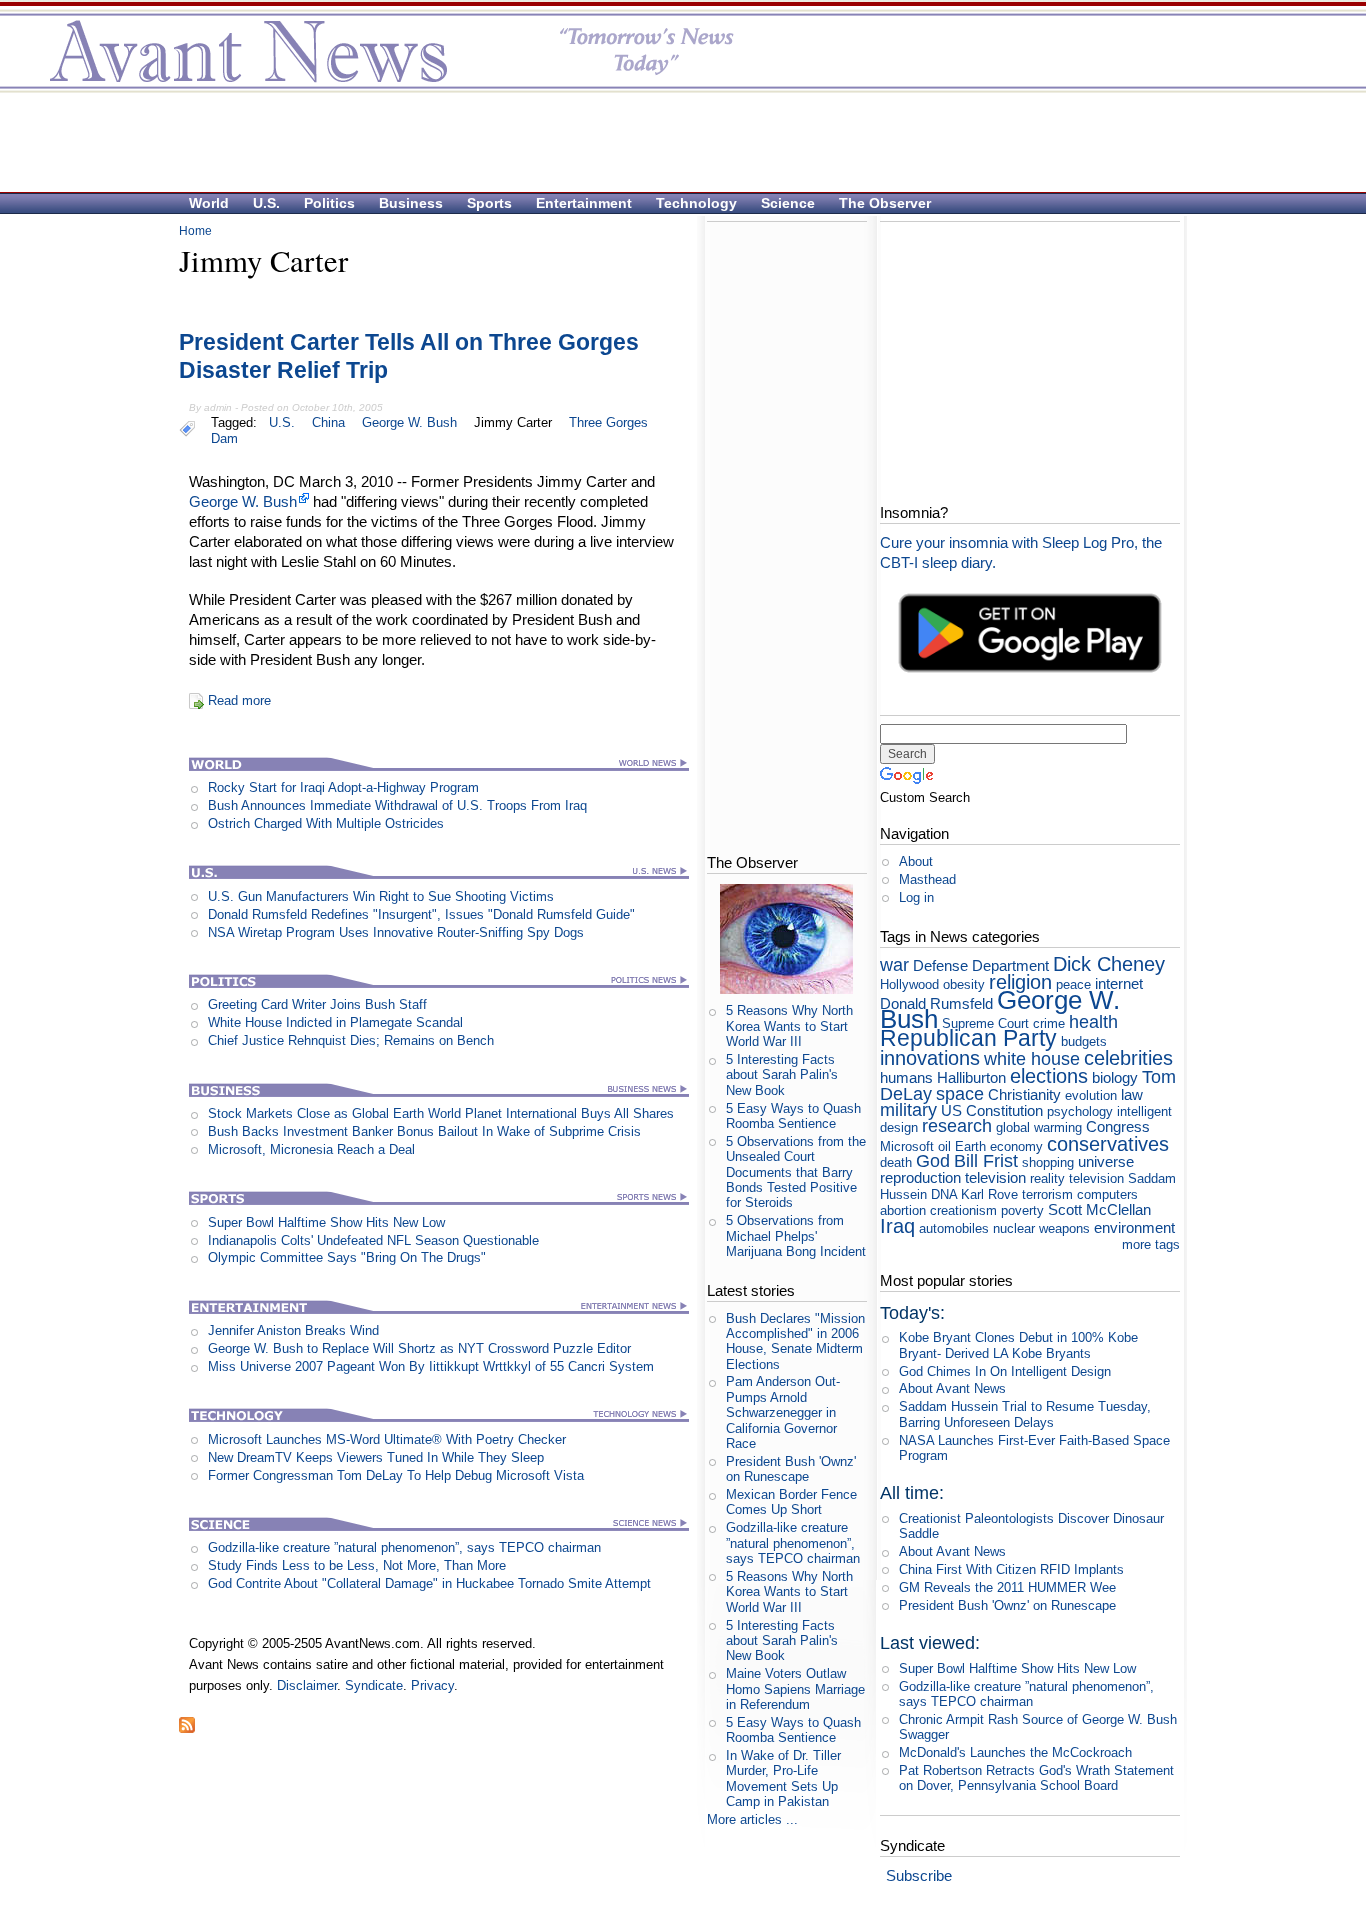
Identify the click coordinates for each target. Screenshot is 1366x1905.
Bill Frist (986, 1161)
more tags (1151, 1244)
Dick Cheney (1109, 963)
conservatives (1108, 1143)
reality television (1077, 1178)
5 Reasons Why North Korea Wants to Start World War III (789, 1026)
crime (1049, 1023)
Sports (489, 203)
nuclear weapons (1041, 1228)
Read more (239, 700)
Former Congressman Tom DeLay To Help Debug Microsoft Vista (396, 1475)
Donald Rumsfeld (936, 1003)
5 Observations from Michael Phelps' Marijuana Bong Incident (796, 1236)
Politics (329, 203)
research (957, 1126)
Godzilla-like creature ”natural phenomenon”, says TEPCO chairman (404, 1547)
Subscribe (919, 1875)
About (916, 861)
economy (1016, 1146)
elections (1049, 1075)
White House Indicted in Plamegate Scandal (335, 1022)
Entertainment (584, 203)
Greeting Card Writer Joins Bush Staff (317, 1004)
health (1093, 1022)
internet (1119, 983)
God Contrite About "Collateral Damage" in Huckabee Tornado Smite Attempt (429, 1583)
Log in (916, 897)
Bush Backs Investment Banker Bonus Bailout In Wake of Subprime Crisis (424, 1131)
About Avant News (952, 1388)
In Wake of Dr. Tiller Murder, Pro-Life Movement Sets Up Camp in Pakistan (783, 1778)
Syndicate (374, 1685)
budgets (1084, 1041)
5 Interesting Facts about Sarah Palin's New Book (782, 1075)
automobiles (954, 1228)
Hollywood (909, 984)
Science (788, 203)
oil (944, 1146)
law (1132, 1094)
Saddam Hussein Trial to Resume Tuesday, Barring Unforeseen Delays (1025, 1414)
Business (411, 203)
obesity (964, 984)
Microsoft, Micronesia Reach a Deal (311, 1149)
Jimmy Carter (513, 422)
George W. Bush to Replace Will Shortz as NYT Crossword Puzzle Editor (419, 1348)
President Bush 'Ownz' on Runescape (791, 1469)
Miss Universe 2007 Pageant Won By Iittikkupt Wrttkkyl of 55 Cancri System (431, 1366)
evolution (1091, 1095)
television (995, 1177)
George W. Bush (409, 422)
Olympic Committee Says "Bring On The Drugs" (347, 1257)
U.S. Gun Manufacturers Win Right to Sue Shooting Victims (381, 896)
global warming (1039, 1127)
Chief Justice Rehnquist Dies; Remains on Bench (351, 1040)
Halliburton (971, 1077)
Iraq (897, 1225)
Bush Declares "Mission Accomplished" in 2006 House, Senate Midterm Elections (795, 1341)
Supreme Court (985, 1023)
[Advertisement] (673, 141)
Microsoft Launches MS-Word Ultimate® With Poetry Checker (387, 1439)
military (908, 1110)
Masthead (927, 879)
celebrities (1128, 1057)
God (933, 1161)
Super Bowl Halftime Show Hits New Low (326, 1222)
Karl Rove (989, 1194)
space (960, 1094)
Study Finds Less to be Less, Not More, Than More (357, 1565)
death (896, 1162)
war (894, 965)
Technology (696, 203)
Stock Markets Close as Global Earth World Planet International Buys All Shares (441, 1113)
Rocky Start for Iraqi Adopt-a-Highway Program (343, 787)
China (328, 422)
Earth (970, 1146)
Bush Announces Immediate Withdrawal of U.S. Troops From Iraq (397, 805)
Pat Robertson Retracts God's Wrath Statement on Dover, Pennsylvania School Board (1036, 1778)
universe (1106, 1161)
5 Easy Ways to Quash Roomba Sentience (793, 1116)
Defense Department (981, 965)
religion (1020, 981)
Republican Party (968, 1038)
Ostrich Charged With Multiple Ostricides (326, 823)
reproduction (920, 1177)
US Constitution (992, 1110)
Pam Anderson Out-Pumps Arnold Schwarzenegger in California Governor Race (783, 1412)
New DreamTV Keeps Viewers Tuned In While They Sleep (376, 1457)
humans (906, 1077)
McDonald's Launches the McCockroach (1015, 1752)
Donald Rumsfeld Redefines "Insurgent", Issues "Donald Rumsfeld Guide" (421, 914)
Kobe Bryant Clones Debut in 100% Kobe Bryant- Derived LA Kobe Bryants (1018, 1345)
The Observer (885, 203)
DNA (944, 1194)
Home (195, 231)
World (209, 203)
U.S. (266, 203)
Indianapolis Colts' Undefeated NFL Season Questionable (373, 1240)
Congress (1118, 1126)
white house (1032, 1059)
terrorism (1047, 1194)
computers (1107, 1194)
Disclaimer (307, 1685)
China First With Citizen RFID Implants (1011, 1569)
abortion (903, 1210)
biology (1115, 1077)
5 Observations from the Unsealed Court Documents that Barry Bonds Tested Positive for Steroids (796, 1172)
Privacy (432, 1685)
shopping (1048, 1162)
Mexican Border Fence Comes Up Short (791, 1502)
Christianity (1024, 1094)
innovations (930, 1057)
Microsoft (907, 1146)
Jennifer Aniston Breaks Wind (293, 1330)
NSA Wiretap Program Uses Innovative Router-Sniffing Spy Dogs (396, 932)
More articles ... (752, 1819)
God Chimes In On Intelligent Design (1005, 1371)
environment (1134, 1227)
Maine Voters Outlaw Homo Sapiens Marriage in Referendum (795, 1689)
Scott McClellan (1099, 1209)
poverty (1022, 1210)
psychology (1080, 1111)
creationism (963, 1210)
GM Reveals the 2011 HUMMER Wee (1007, 1587)
